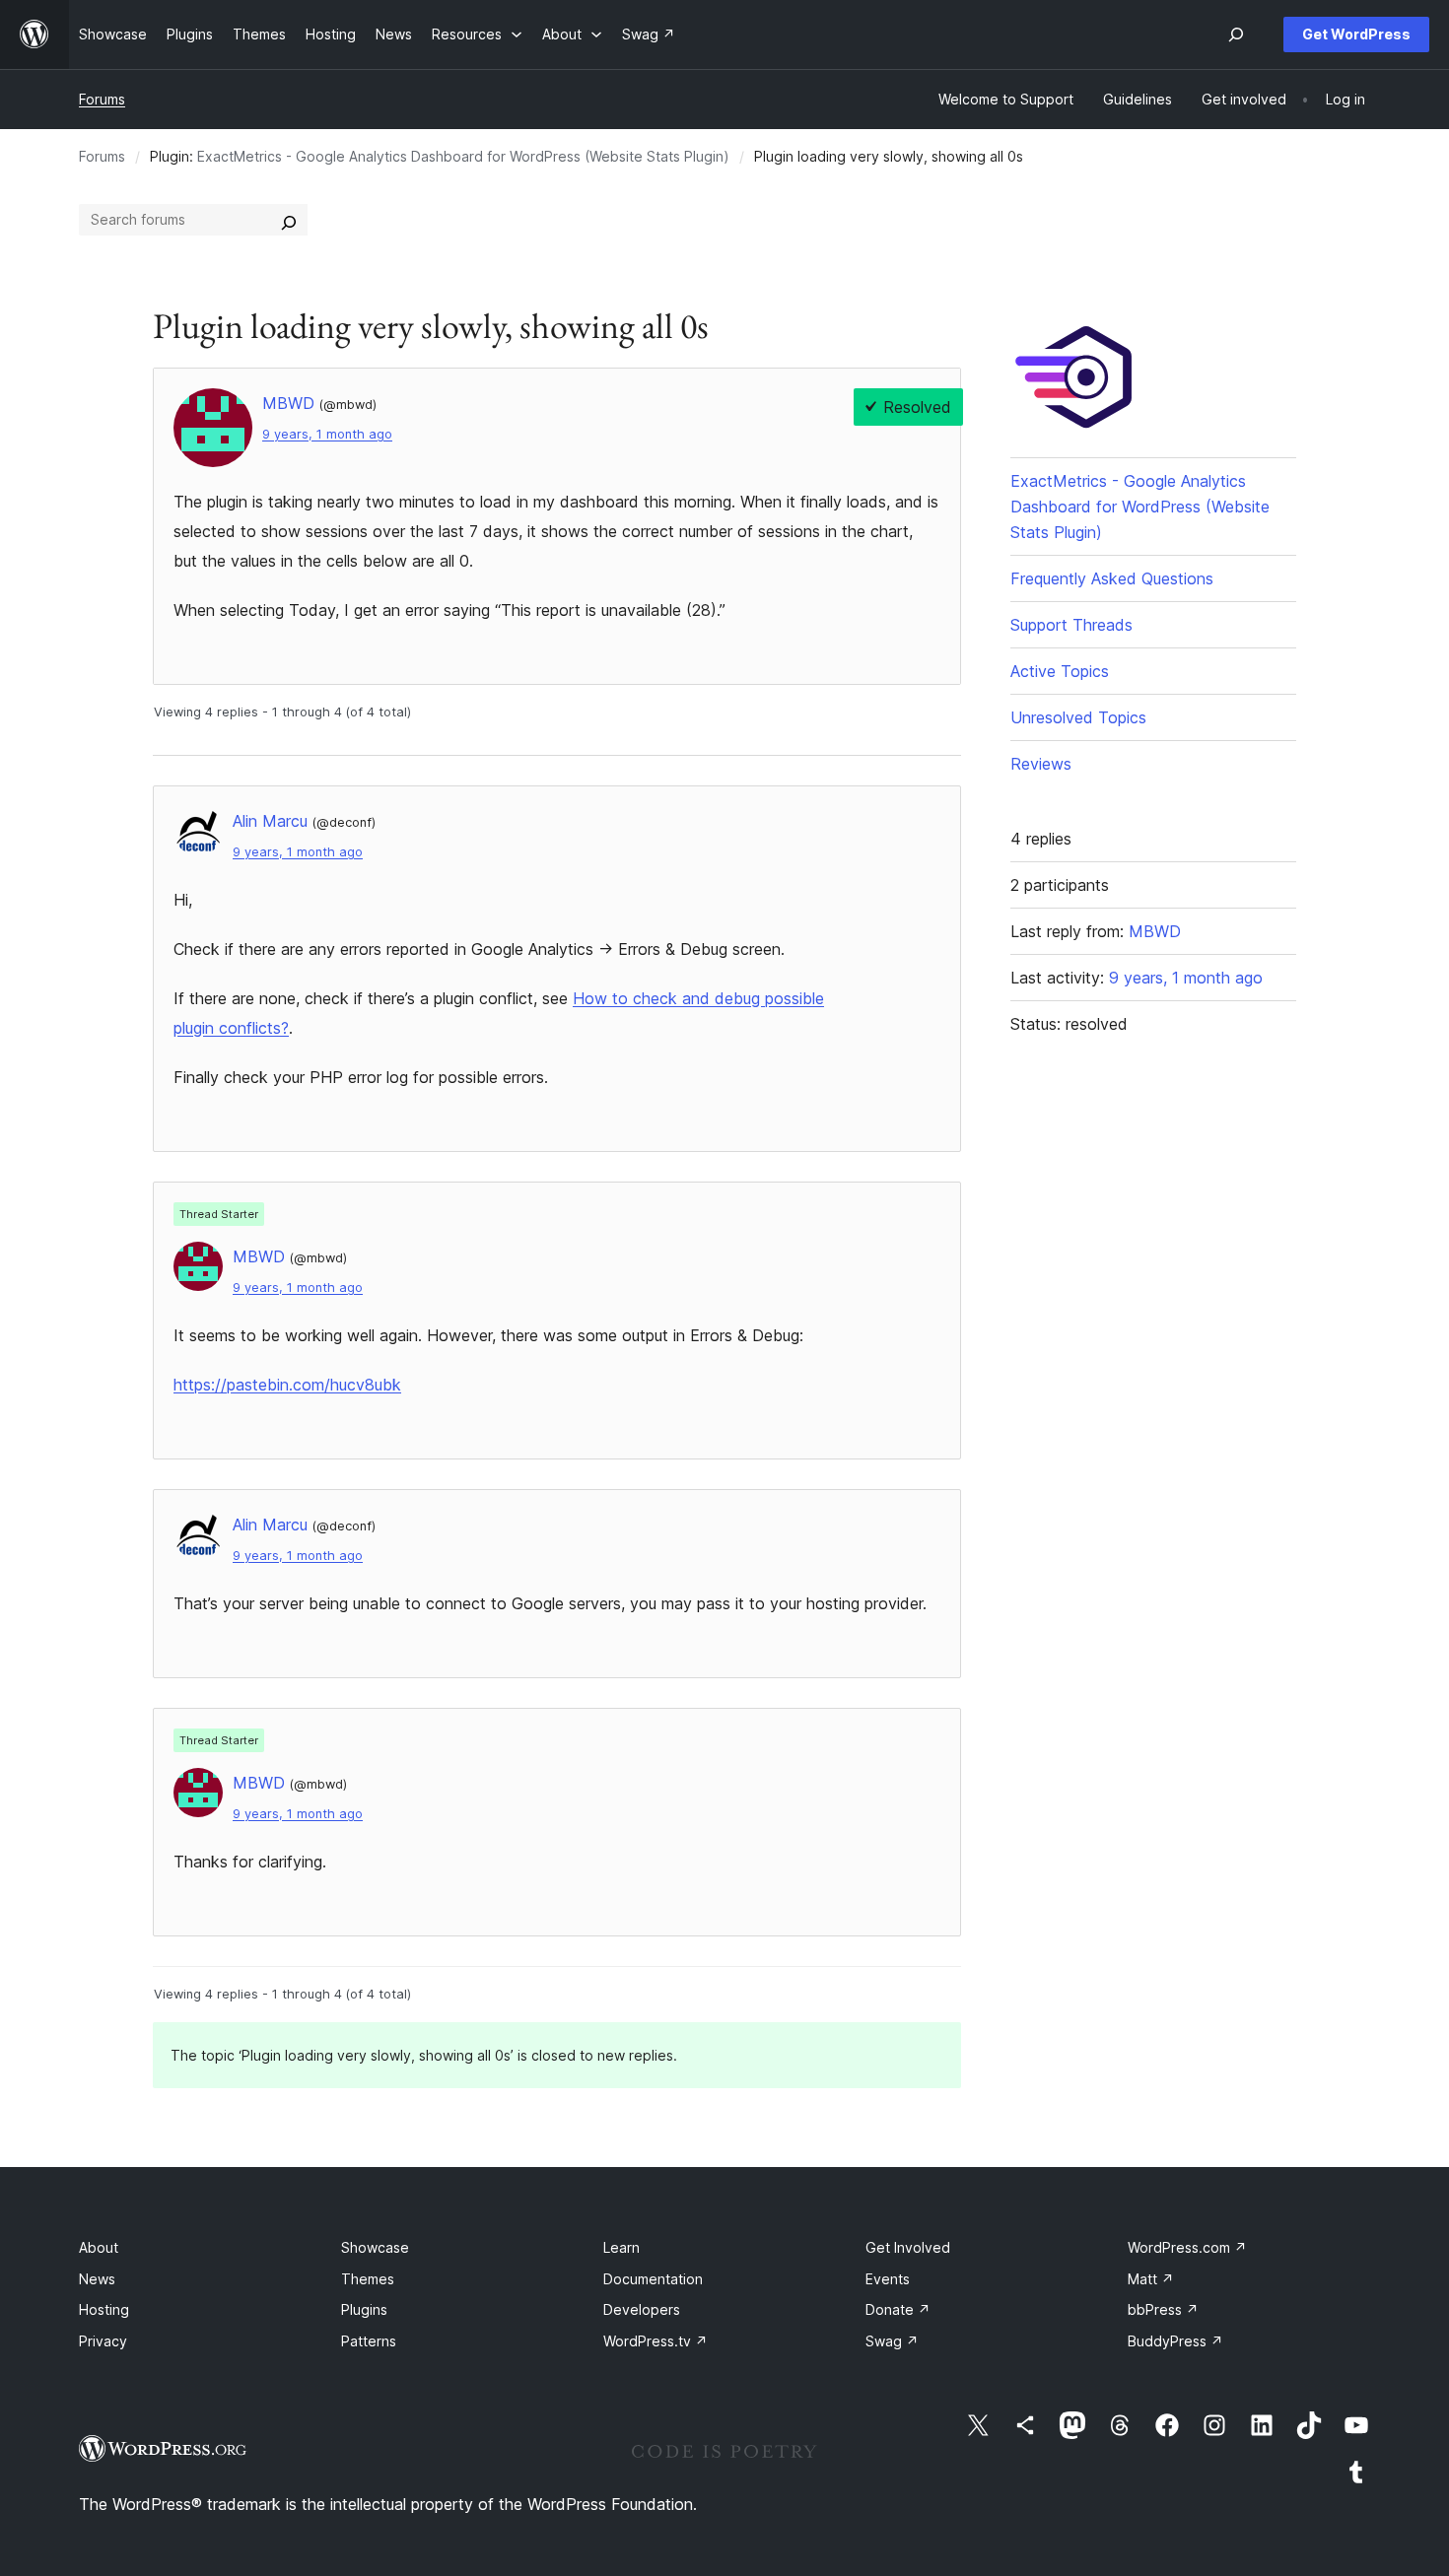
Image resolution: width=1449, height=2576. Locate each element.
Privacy (103, 2341)
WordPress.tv (655, 2341)
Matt (1151, 2279)
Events (888, 2279)
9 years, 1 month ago (327, 434)
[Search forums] (289, 220)
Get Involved (908, 2247)
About (99, 2247)
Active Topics (1060, 671)
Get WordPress (1356, 34)
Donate (898, 2309)
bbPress (1163, 2309)
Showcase (375, 2247)
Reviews (1041, 764)
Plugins (364, 2309)
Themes (368, 2279)
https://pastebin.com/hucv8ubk (287, 1385)
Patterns (369, 2341)
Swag (892, 2341)
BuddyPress (1175, 2341)
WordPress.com (1187, 2247)
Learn (621, 2247)
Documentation (653, 2279)
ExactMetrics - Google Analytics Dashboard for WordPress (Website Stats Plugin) (463, 156)
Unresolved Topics (1078, 717)
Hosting (104, 2309)
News (97, 2279)
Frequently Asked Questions (1112, 578)
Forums (102, 99)
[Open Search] (1236, 34)
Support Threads (1071, 625)
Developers (642, 2309)
